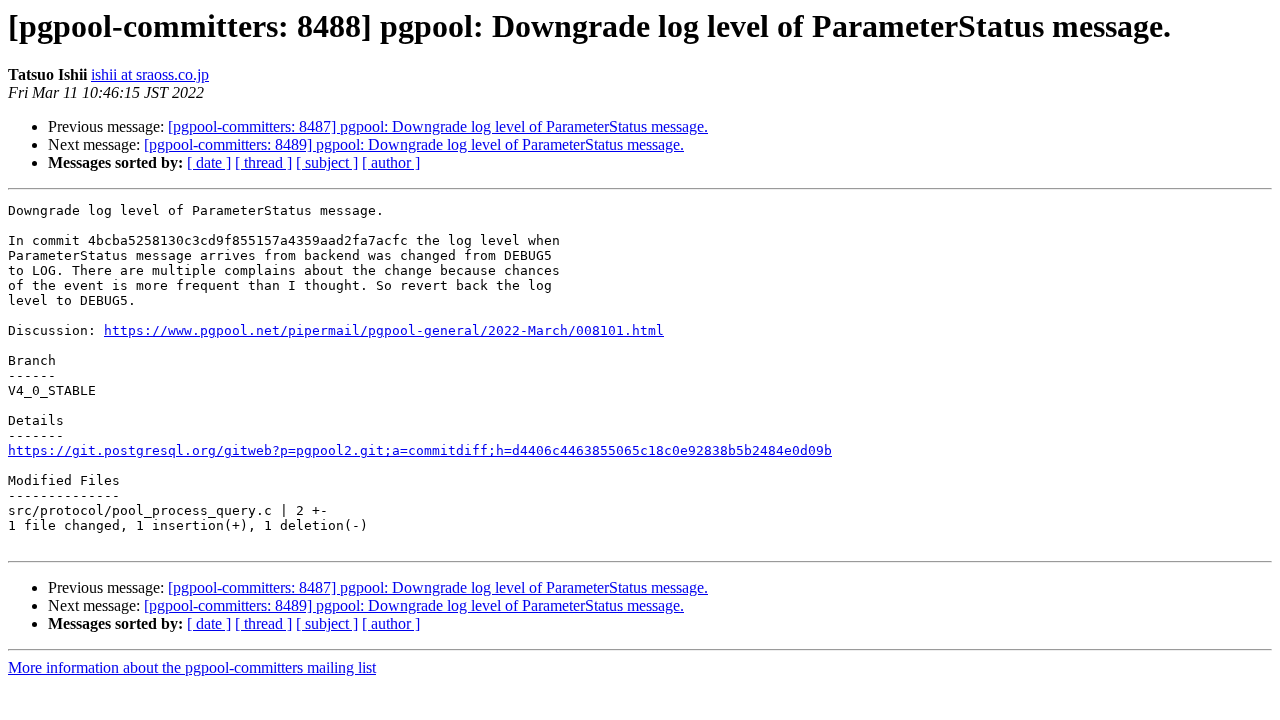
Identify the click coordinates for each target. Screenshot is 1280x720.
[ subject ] (327, 162)
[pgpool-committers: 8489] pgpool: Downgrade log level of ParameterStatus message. (414, 144)
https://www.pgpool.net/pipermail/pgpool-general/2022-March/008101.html (384, 330)
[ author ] (391, 162)
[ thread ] (263, 162)
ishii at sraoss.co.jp (150, 74)
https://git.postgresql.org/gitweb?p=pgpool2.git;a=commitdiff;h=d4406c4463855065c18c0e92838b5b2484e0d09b (420, 450)
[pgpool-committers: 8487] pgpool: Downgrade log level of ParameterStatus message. (438, 126)
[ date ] (209, 162)
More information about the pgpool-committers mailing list (192, 667)
